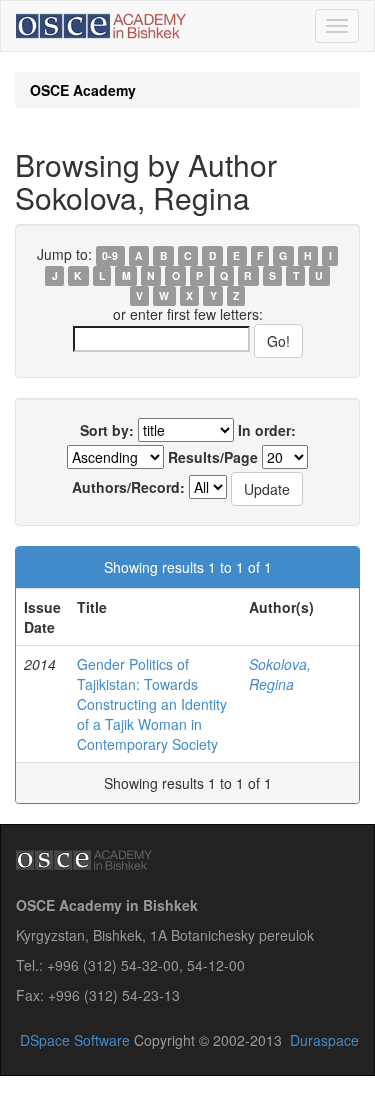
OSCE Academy (83, 90)
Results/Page (213, 457)
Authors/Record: (128, 487)
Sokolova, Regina (280, 674)
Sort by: (107, 430)
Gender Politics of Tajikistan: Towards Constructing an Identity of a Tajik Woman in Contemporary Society (152, 704)
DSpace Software (75, 1040)
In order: (267, 430)
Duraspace (324, 1040)
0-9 (110, 255)
